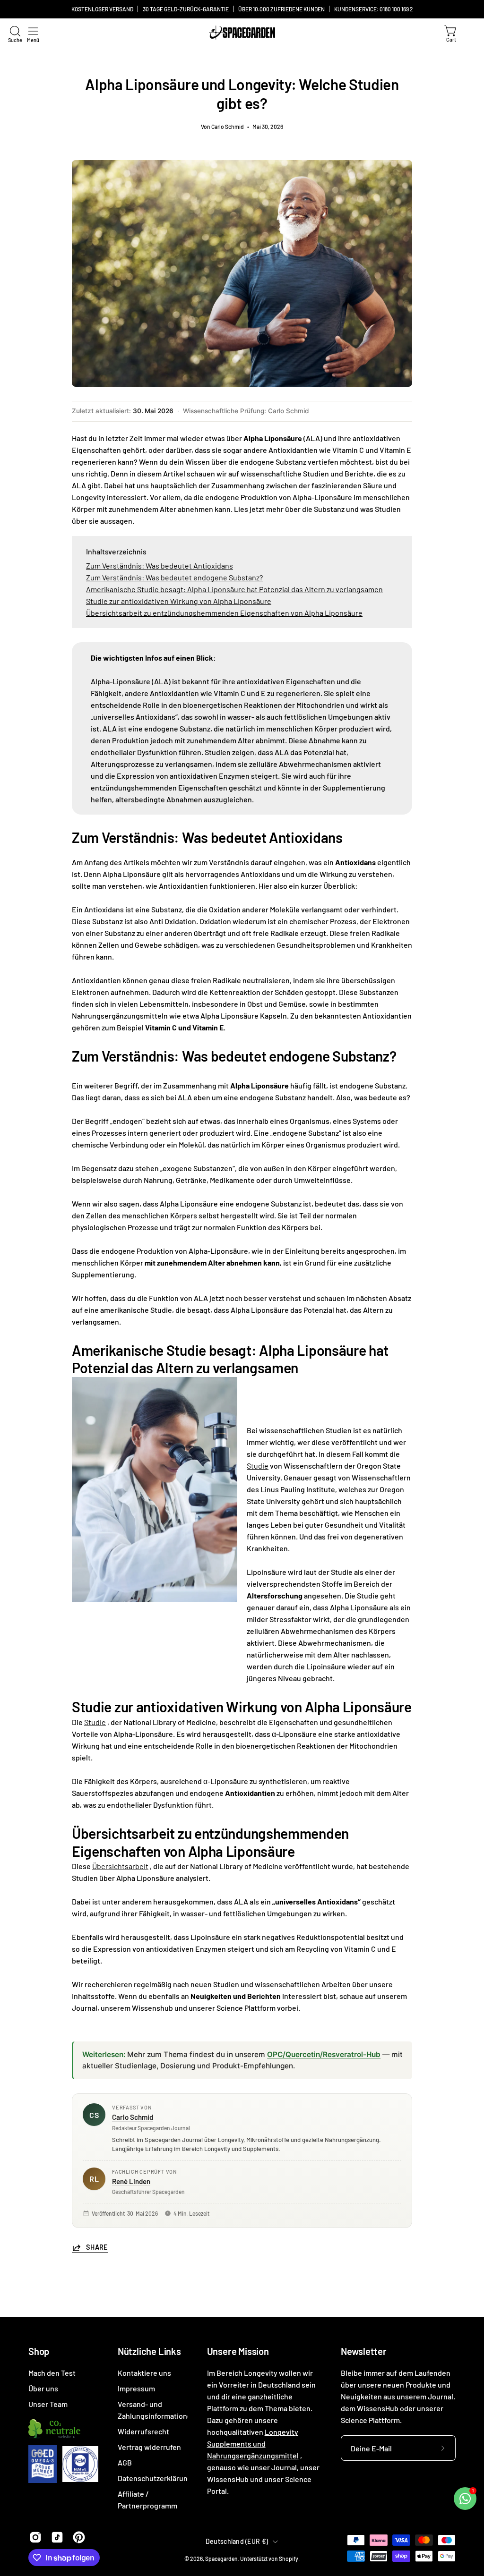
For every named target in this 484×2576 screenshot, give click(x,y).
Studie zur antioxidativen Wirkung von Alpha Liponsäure (179, 601)
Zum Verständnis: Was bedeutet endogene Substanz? (174, 577)
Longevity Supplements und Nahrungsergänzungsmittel (253, 2444)
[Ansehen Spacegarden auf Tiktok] (57, 2537)
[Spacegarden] (242, 33)
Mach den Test (52, 2373)
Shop (39, 2351)
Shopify (289, 2559)
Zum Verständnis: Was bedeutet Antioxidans (160, 565)
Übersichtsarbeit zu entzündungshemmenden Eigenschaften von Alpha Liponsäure (224, 613)
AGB (125, 2462)
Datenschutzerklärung (155, 2478)
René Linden (131, 2181)
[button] (14, 31)
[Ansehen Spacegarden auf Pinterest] (79, 2537)
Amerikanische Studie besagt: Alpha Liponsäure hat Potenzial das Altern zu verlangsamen (234, 589)
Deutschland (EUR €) (237, 2541)
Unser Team (48, 2404)
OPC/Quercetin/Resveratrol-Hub (324, 2054)
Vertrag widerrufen (149, 2447)
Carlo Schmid (133, 2117)
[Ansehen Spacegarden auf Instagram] (35, 2537)
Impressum (136, 2388)
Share (97, 2247)
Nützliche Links (149, 2351)
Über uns (43, 2388)
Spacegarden (221, 2559)
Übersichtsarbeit (120, 1866)
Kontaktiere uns (144, 2373)
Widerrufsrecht (143, 2431)
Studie (258, 1466)
